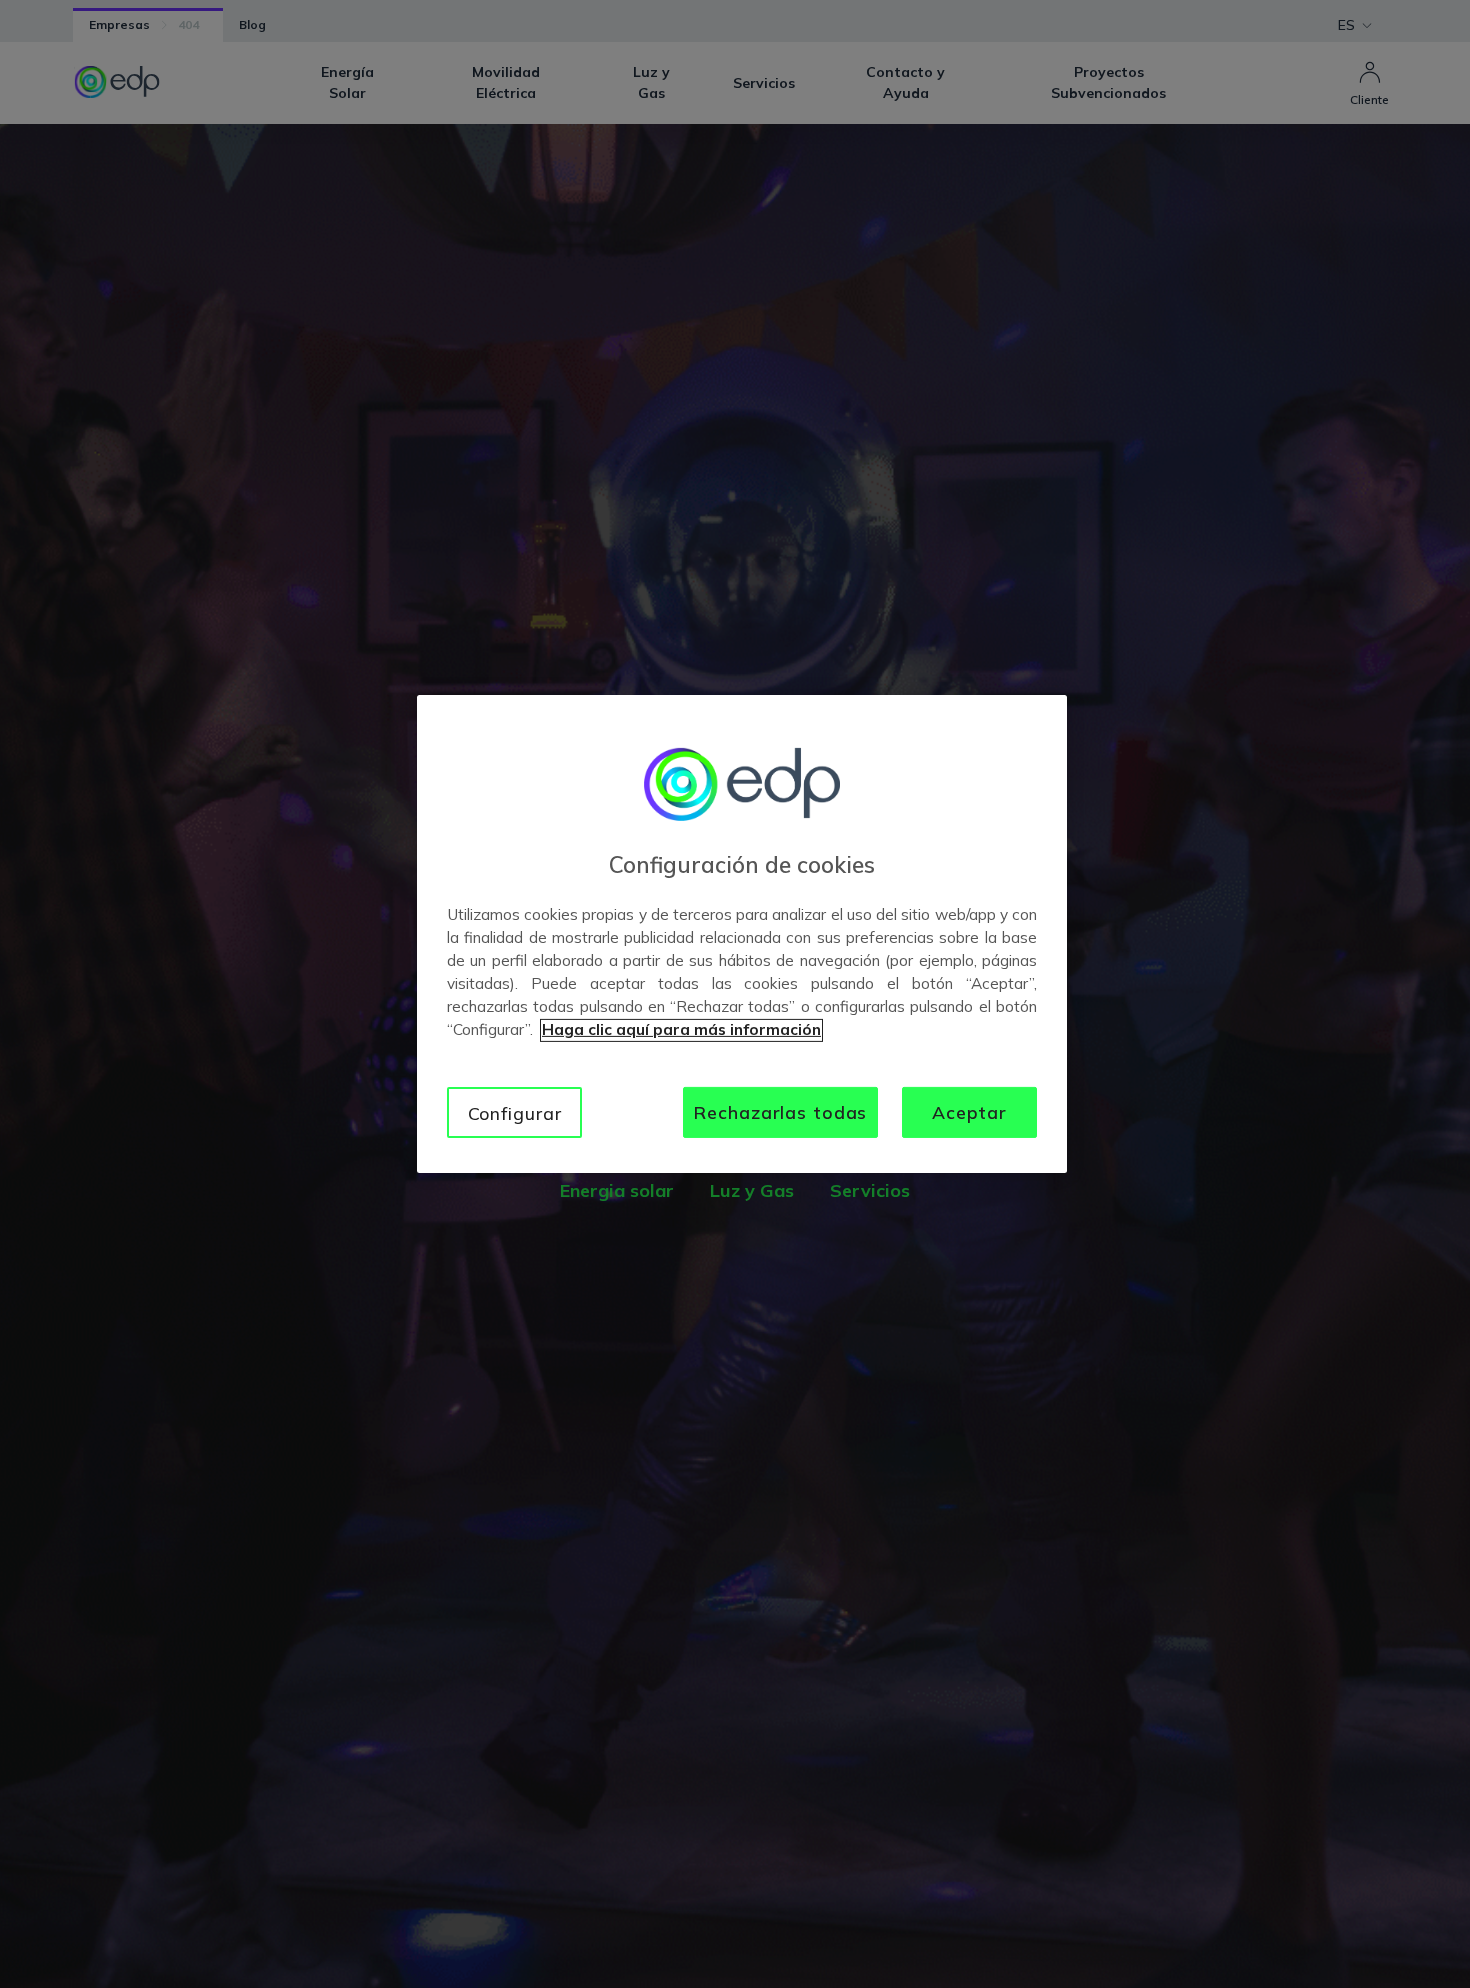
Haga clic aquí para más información (681, 1030)
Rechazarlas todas (780, 1112)
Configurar (515, 1113)
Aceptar (969, 1112)
